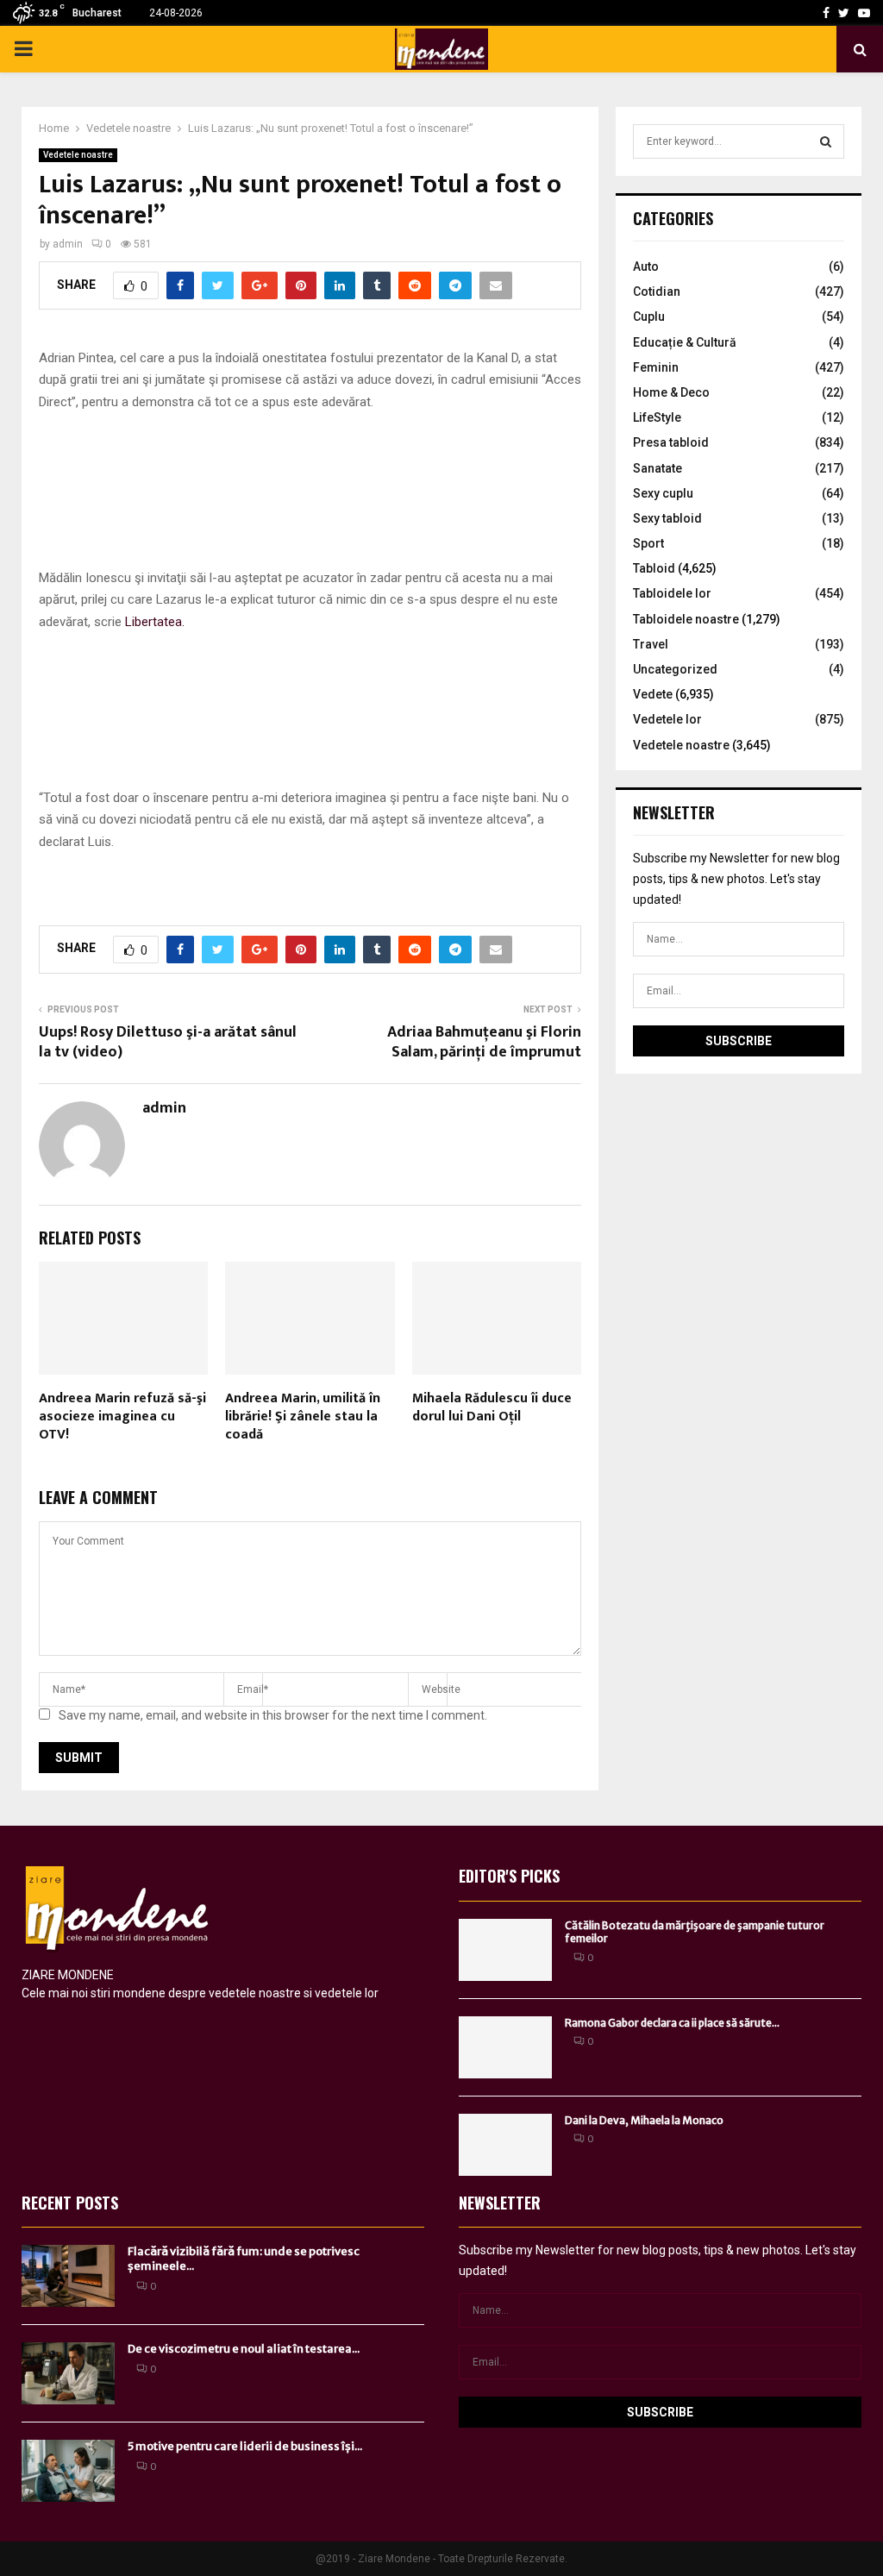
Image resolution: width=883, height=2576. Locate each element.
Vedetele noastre (78, 155)
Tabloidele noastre (686, 619)
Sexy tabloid (667, 518)
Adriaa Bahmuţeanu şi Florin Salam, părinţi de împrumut (484, 1043)
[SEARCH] (826, 141)
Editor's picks (509, 1876)
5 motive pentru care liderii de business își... (245, 2446)
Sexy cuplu (663, 493)
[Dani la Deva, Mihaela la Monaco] (505, 2145)
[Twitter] (844, 13)
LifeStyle (657, 417)
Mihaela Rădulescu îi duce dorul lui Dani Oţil (492, 1407)
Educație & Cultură (685, 342)
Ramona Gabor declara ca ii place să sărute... (672, 2023)
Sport (648, 543)
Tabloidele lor (672, 593)
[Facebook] (826, 13)
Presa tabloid (671, 442)
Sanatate (658, 468)
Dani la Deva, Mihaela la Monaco (644, 2120)
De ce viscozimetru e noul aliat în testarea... (244, 2349)
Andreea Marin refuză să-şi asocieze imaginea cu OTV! (122, 1416)
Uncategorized (675, 669)
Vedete (653, 694)
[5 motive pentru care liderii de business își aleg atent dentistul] (68, 2471)
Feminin (656, 367)
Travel (651, 644)
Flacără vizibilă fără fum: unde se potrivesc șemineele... (244, 2259)
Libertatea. (155, 622)
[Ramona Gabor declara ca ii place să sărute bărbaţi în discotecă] (505, 2047)
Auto (646, 266)
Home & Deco (671, 392)
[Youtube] (864, 13)
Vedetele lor (667, 719)
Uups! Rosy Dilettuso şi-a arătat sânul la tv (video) (168, 1043)
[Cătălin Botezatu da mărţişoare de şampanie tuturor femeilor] (505, 1950)
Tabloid (654, 568)
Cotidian (657, 291)
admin (68, 244)
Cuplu (649, 317)
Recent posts (70, 2203)
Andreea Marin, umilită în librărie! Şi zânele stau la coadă (303, 1416)
